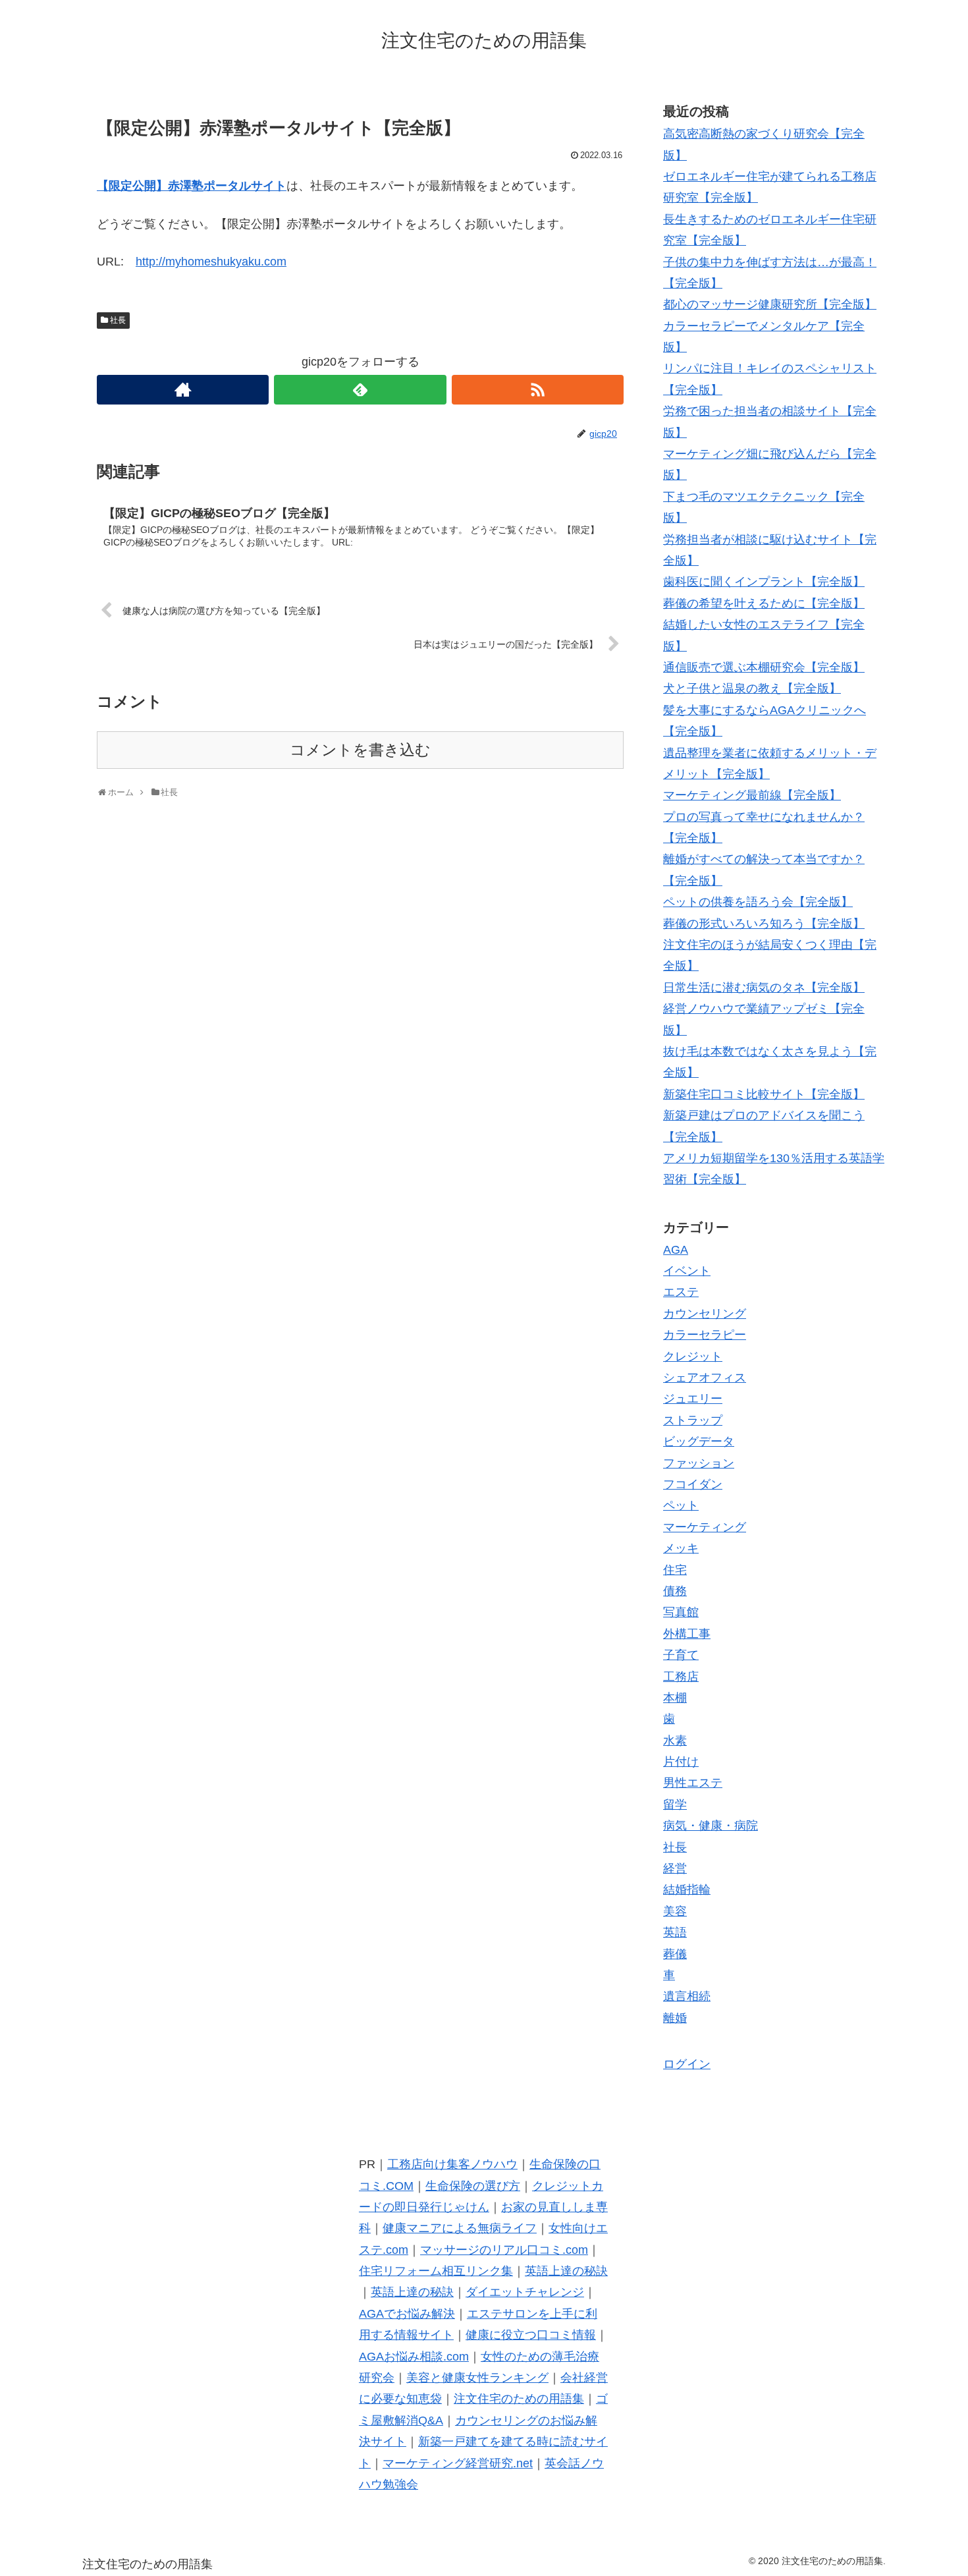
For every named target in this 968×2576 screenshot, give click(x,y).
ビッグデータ (699, 1442)
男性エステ (693, 1783)
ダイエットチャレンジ (525, 2292)
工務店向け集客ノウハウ (452, 2164)
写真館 (681, 1612)
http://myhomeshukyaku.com (211, 262)
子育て (681, 1655)
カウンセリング (705, 1314)
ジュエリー (693, 1399)
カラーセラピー (705, 1335)
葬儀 (675, 1954)
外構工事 (687, 1634)
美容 (675, 1911)
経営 (675, 1868)
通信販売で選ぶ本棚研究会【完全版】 (764, 667)
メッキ (681, 1548)
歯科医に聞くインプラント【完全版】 (764, 582)
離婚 (675, 2018)
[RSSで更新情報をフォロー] (538, 390)
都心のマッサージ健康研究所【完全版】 (770, 304)
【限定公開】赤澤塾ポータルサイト (192, 186)
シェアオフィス (705, 1378)
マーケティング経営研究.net (458, 2463)
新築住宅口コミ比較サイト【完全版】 (764, 1094)
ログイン (687, 2064)
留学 (675, 1805)
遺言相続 (687, 1996)
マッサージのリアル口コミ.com (504, 2250)
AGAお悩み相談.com (414, 2357)
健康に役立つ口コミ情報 (531, 2335)
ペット (681, 1505)
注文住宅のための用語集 (519, 2399)
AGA (676, 1250)
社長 (118, 320)
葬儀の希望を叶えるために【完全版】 (764, 603)
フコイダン (693, 1484)
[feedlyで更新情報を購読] (360, 390)
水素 (675, 1741)
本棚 (675, 1698)
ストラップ (693, 1420)
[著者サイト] (183, 390)
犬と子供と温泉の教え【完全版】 (752, 688)
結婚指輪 (687, 1890)
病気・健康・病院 (711, 1826)
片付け (681, 1762)
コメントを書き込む (360, 750)
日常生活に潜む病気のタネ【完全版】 (764, 988)
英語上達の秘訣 (566, 2271)
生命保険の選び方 (473, 2186)
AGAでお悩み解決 (407, 2314)
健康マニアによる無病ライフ (460, 2228)
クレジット (693, 1357)
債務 (675, 1591)
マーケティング (705, 1527)
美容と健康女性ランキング (477, 2378)
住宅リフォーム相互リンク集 (436, 2271)
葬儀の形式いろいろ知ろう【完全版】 (764, 924)
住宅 (675, 1570)
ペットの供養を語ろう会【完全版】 (758, 902)
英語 (675, 1932)
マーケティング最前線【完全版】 (752, 795)
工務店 (681, 1677)
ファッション (699, 1463)
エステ (681, 1292)
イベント (687, 1271)
